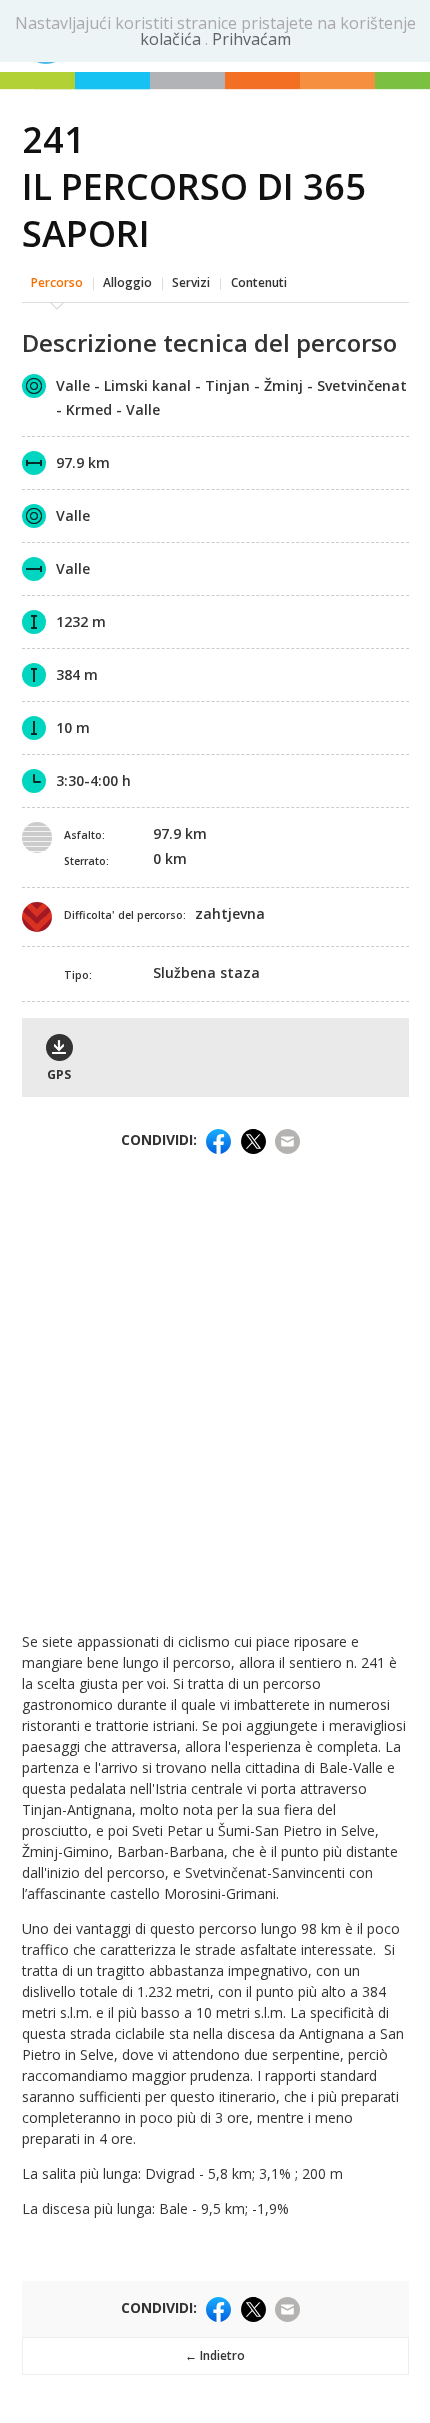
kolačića (172, 39)
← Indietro (215, 2355)
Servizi (191, 282)
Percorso (57, 282)
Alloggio (127, 282)
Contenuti (259, 282)
